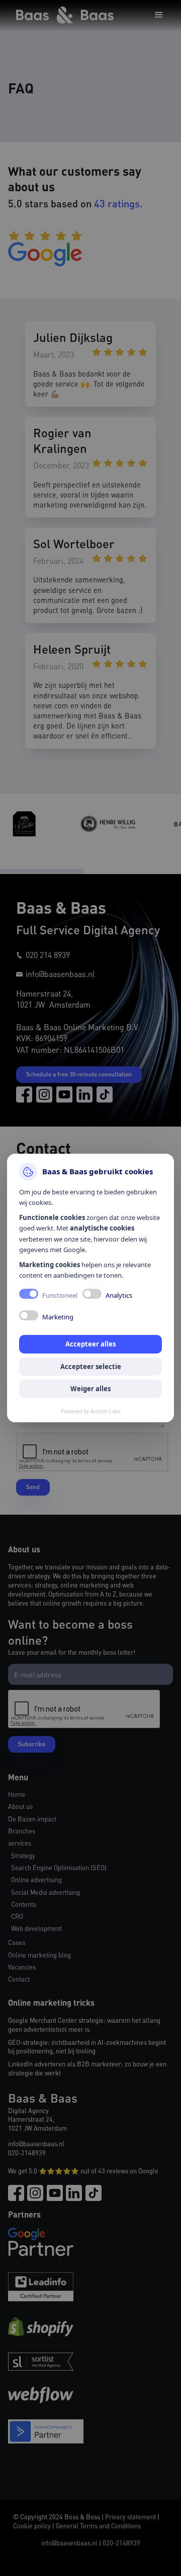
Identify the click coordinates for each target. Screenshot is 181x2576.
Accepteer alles (90, 1344)
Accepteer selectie (91, 1367)
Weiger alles (90, 1389)
